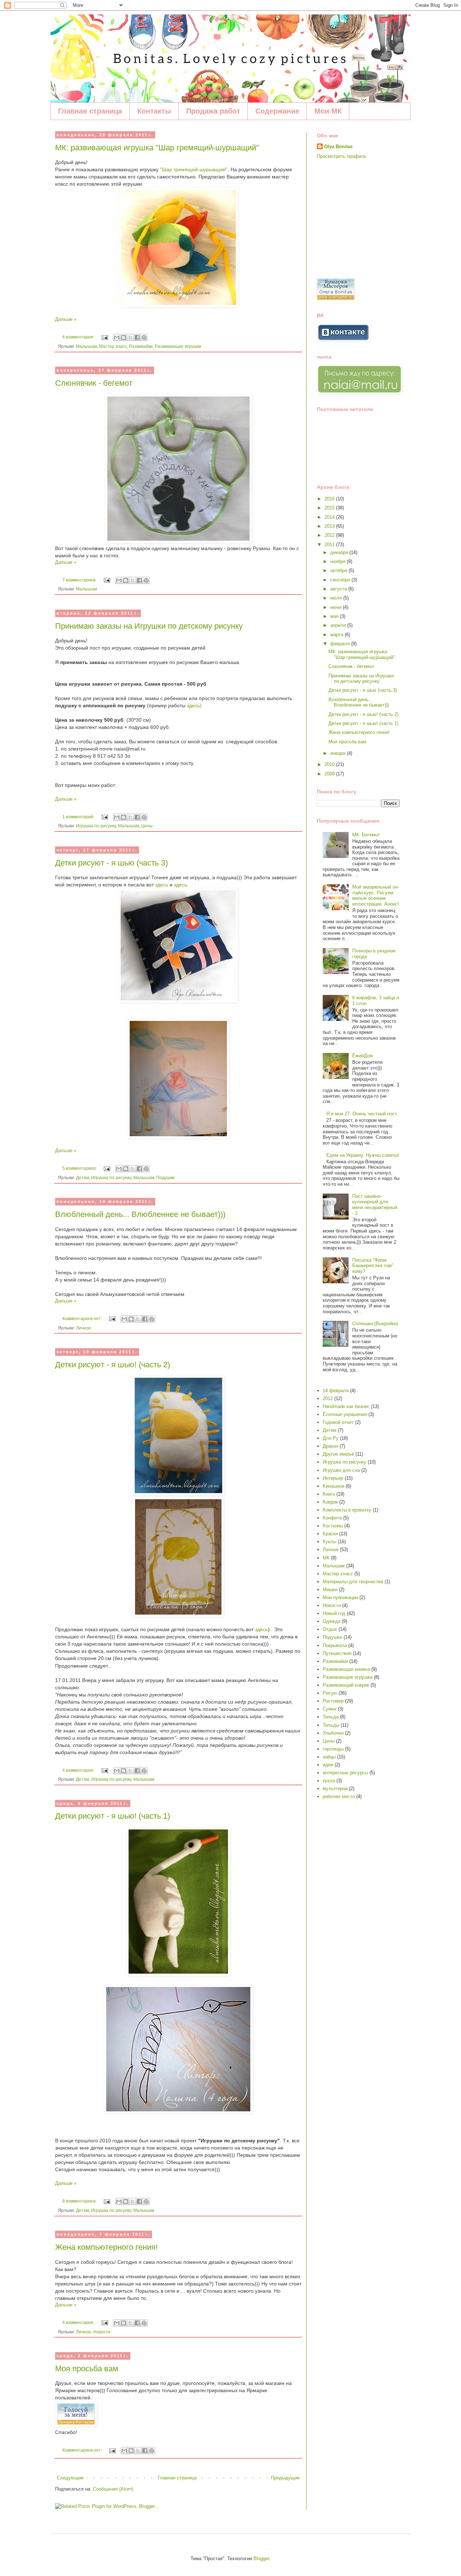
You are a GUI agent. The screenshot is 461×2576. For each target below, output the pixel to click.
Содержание (277, 111)
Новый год (334, 1613)
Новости (102, 2332)
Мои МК (328, 111)
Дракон (330, 1446)
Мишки (330, 1590)
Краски (330, 1534)
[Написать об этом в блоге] (124, 337)
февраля (341, 644)
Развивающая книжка (346, 1669)
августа (339, 589)
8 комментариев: (80, 2201)
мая (335, 616)
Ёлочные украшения (345, 1414)
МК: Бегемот (366, 835)
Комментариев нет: (83, 1318)
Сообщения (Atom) (113, 2489)
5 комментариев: (80, 1168)
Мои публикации (340, 1597)
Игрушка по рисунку (96, 826)
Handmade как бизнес (346, 1406)
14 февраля (336, 1391)
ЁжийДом (362, 1056)
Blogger (261, 2559)
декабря (340, 552)
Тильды (331, 1725)
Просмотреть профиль (342, 156)
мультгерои (335, 1789)
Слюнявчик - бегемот (94, 383)
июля (337, 598)
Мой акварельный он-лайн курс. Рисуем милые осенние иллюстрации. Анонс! (376, 895)
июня (337, 607)
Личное (84, 1328)
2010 (330, 764)
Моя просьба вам (87, 2369)
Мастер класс (113, 346)
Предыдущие (285, 2478)
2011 (330, 545)
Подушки (165, 1178)
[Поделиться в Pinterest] (144, 337)
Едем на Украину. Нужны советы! (363, 1155)
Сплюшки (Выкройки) (375, 1324)
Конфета (332, 1518)
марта (337, 635)
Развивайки (141, 346)
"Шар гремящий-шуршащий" (194, 169)
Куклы (330, 1542)
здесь (162, 885)
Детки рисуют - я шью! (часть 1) (113, 1816)
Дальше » (66, 319)
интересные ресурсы (345, 1773)
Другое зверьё (338, 1454)
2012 (330, 535)
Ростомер (333, 1701)
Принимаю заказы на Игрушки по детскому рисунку (149, 626)
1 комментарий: (79, 817)
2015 (330, 508)
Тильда (331, 1717)
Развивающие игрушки (178, 346)
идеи (328, 1765)
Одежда (332, 1621)
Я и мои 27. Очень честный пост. (362, 1114)
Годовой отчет (338, 1422)
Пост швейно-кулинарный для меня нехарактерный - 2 (375, 1205)
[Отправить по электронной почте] (117, 337)
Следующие (70, 2478)
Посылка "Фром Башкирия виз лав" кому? (373, 1266)
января (339, 753)
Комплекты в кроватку (347, 1510)
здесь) (194, 705)
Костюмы (333, 1526)
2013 (330, 526)
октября (339, 570)
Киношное (334, 1486)
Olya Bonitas (338, 147)
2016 (330, 499)
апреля (339, 625)
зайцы (329, 1757)
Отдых (330, 1629)
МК (326, 1558)
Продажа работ (213, 111)
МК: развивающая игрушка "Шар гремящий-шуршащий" (157, 148)
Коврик (330, 1502)
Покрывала (335, 1645)
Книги (329, 1494)
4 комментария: (79, 337)
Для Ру (331, 1438)
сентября (341, 580)
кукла (329, 1781)
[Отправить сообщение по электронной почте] (104, 337)
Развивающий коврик (346, 1685)
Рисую (330, 1693)
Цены (147, 826)
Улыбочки (333, 1733)
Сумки (330, 1709)
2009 (330, 774)
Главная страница (90, 111)
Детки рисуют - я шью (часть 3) (111, 863)
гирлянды (333, 1749)
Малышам (86, 346)
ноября (339, 561)
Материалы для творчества (353, 1582)
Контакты (154, 111)
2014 (330, 517)
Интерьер (333, 1478)
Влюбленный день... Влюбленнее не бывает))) (140, 1214)
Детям (82, 1178)
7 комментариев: (80, 580)
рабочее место (339, 1796)
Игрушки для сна (341, 1470)
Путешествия (337, 1653)
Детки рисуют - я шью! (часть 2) (113, 1365)
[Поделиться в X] (130, 337)
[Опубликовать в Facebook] (137, 337)
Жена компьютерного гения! (106, 2247)
